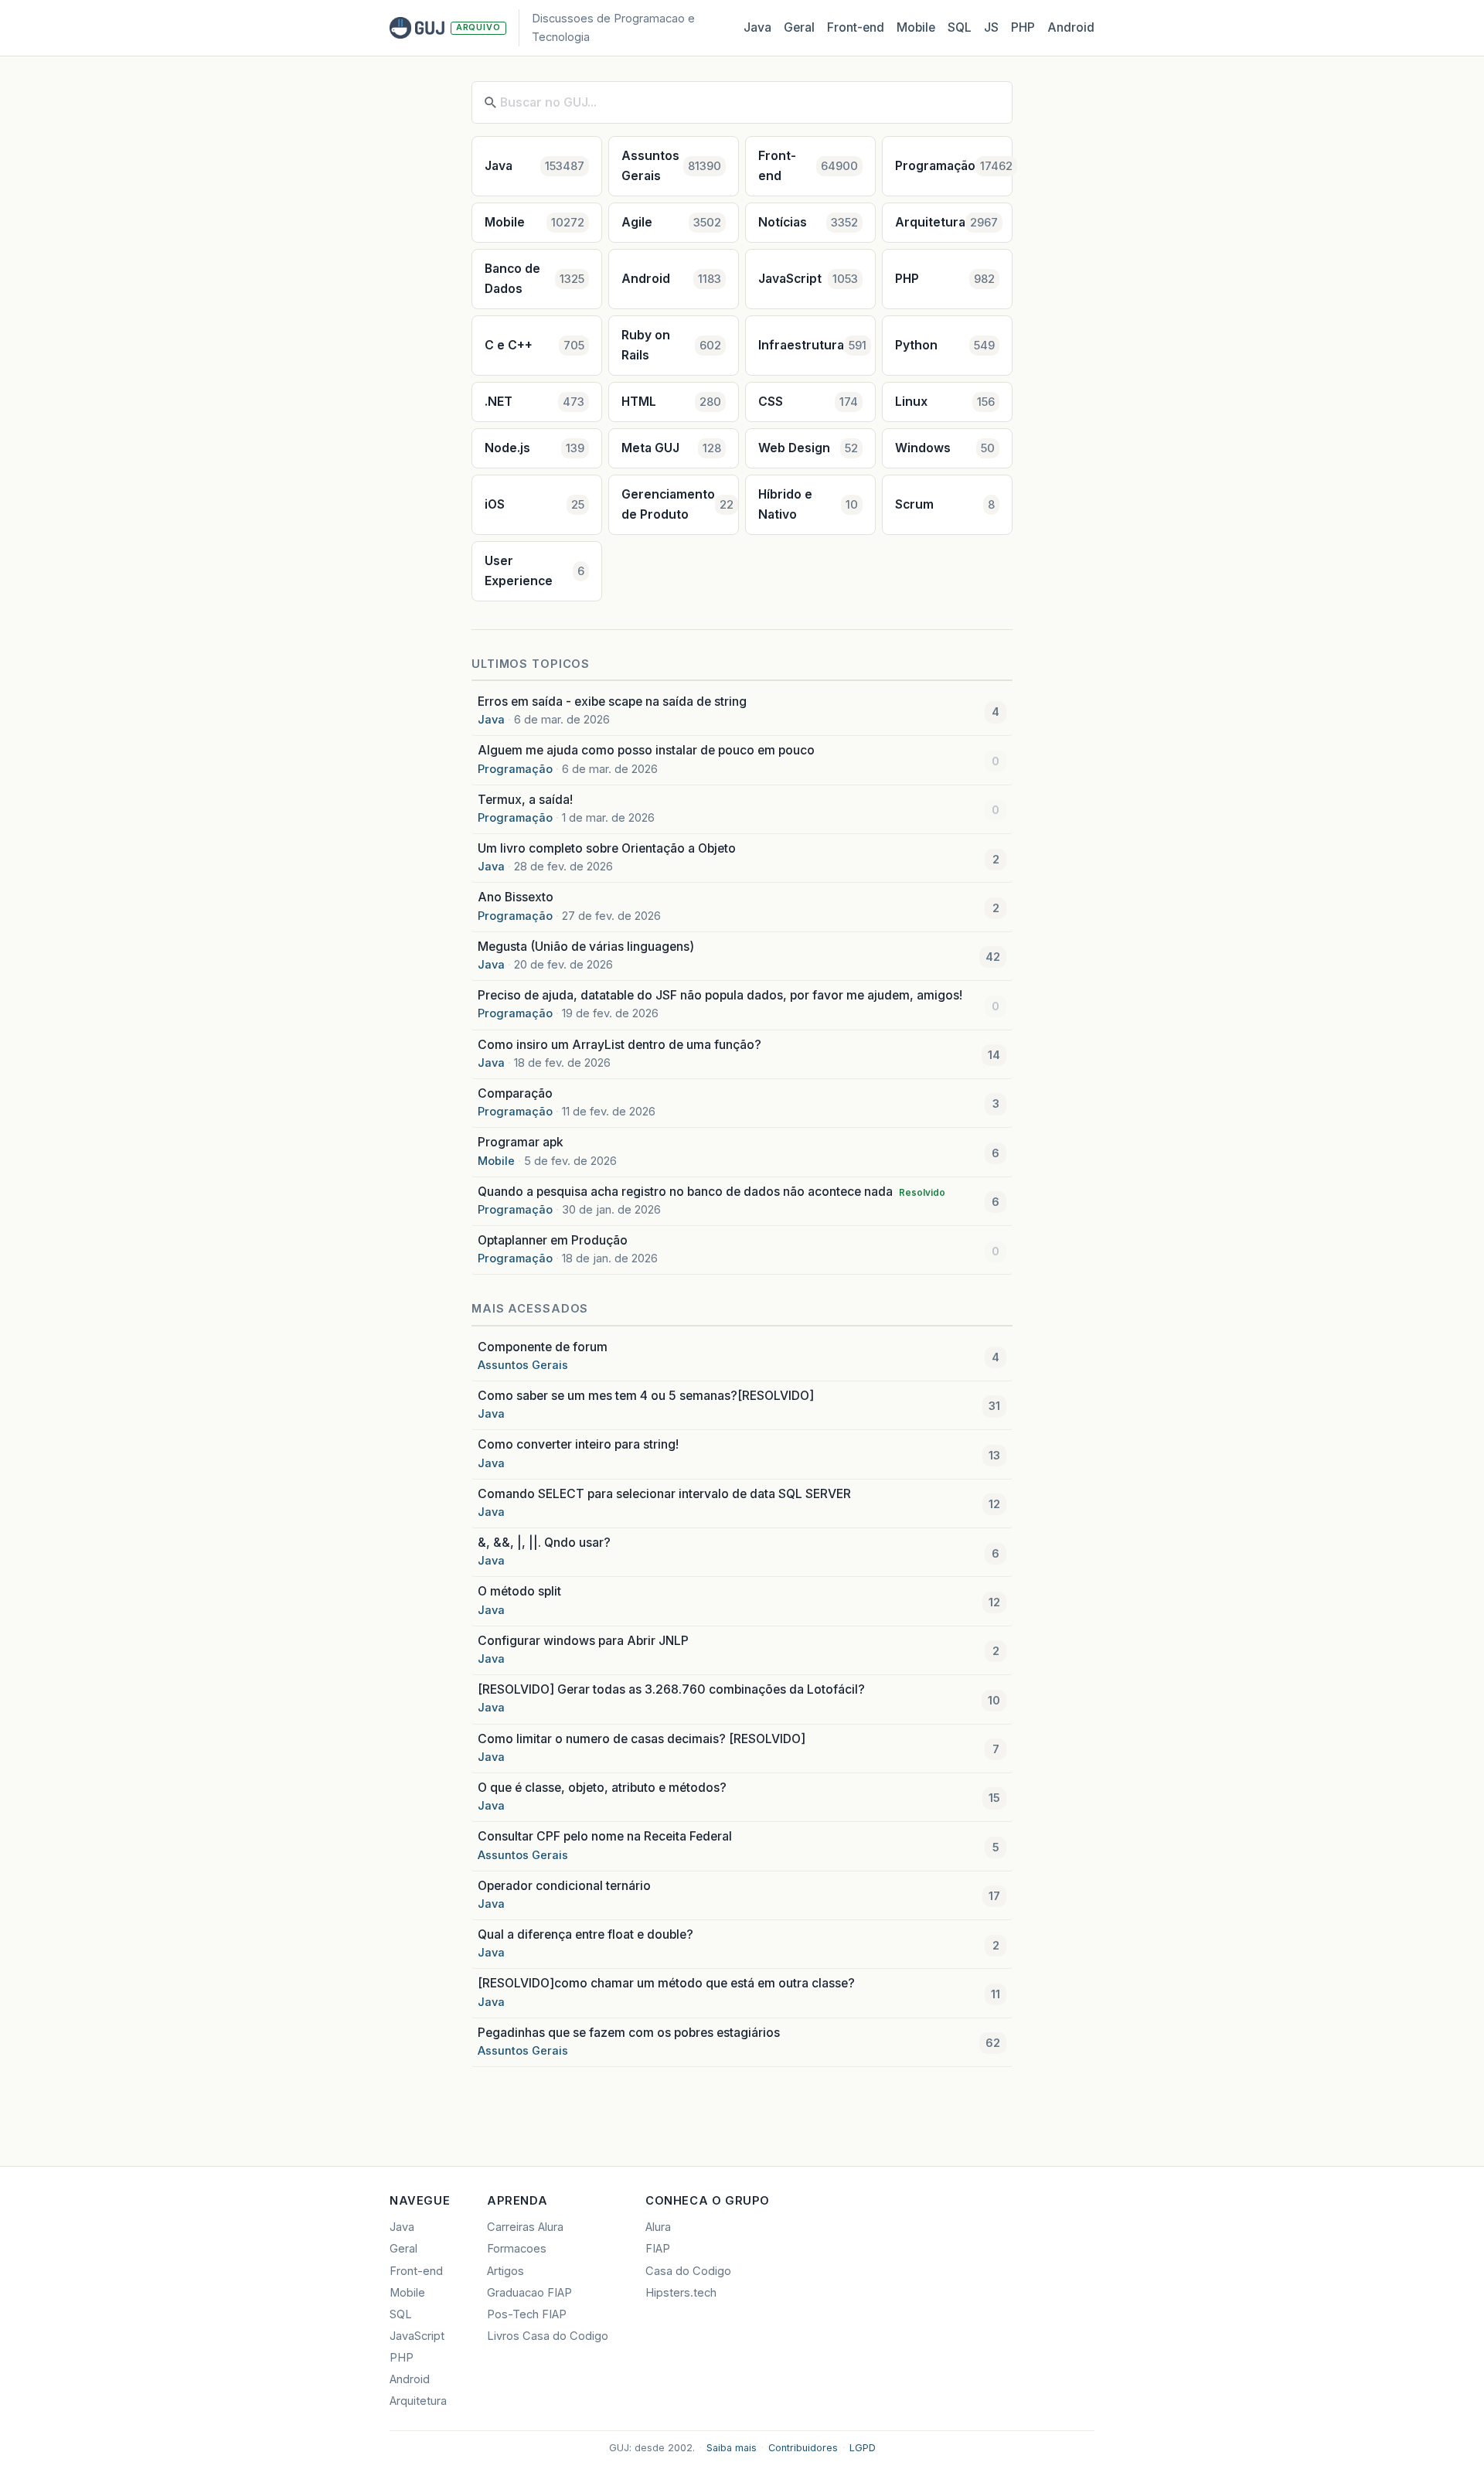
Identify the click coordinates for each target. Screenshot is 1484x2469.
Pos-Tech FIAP (527, 2314)
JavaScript (417, 2336)
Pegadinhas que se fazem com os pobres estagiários (629, 2033)
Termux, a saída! (525, 800)
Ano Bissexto (516, 897)
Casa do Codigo (688, 2271)
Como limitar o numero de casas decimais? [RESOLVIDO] (642, 1739)
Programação (515, 769)
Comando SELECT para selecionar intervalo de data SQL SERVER (664, 1494)
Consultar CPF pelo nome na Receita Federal (605, 1836)
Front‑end (856, 27)
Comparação (515, 1093)
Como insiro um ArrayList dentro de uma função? (619, 1045)
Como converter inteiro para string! (578, 1444)
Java (757, 27)
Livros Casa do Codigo (548, 2336)
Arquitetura (418, 2401)
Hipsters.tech (681, 2293)
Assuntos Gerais (523, 1365)
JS (991, 27)
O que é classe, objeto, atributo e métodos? (602, 1788)
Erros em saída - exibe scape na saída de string (612, 702)
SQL (960, 27)
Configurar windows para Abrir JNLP (583, 1641)
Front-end (416, 2271)
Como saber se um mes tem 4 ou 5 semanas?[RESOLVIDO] (646, 1396)
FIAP (658, 2249)
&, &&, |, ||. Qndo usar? (544, 1543)
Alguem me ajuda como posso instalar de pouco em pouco (646, 750)
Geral (799, 27)
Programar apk (521, 1142)
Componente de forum (543, 1347)
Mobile (916, 27)
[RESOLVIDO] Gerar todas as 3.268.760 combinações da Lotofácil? (671, 1689)
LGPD (863, 2448)
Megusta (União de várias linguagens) (586, 947)
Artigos (505, 2271)
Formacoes (517, 2249)
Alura (658, 2227)
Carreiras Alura (525, 2227)
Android (1071, 27)
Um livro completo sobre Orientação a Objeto (607, 848)
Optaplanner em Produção (553, 1240)
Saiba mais (732, 2448)
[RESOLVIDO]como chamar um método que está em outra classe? (666, 1983)
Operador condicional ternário (564, 1886)
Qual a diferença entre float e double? (585, 1934)
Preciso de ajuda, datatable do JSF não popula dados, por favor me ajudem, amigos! (720, 995)
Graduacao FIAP (529, 2293)
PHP (1023, 27)
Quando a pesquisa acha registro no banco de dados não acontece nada (711, 1192)
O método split (519, 1591)
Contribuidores (803, 2448)
